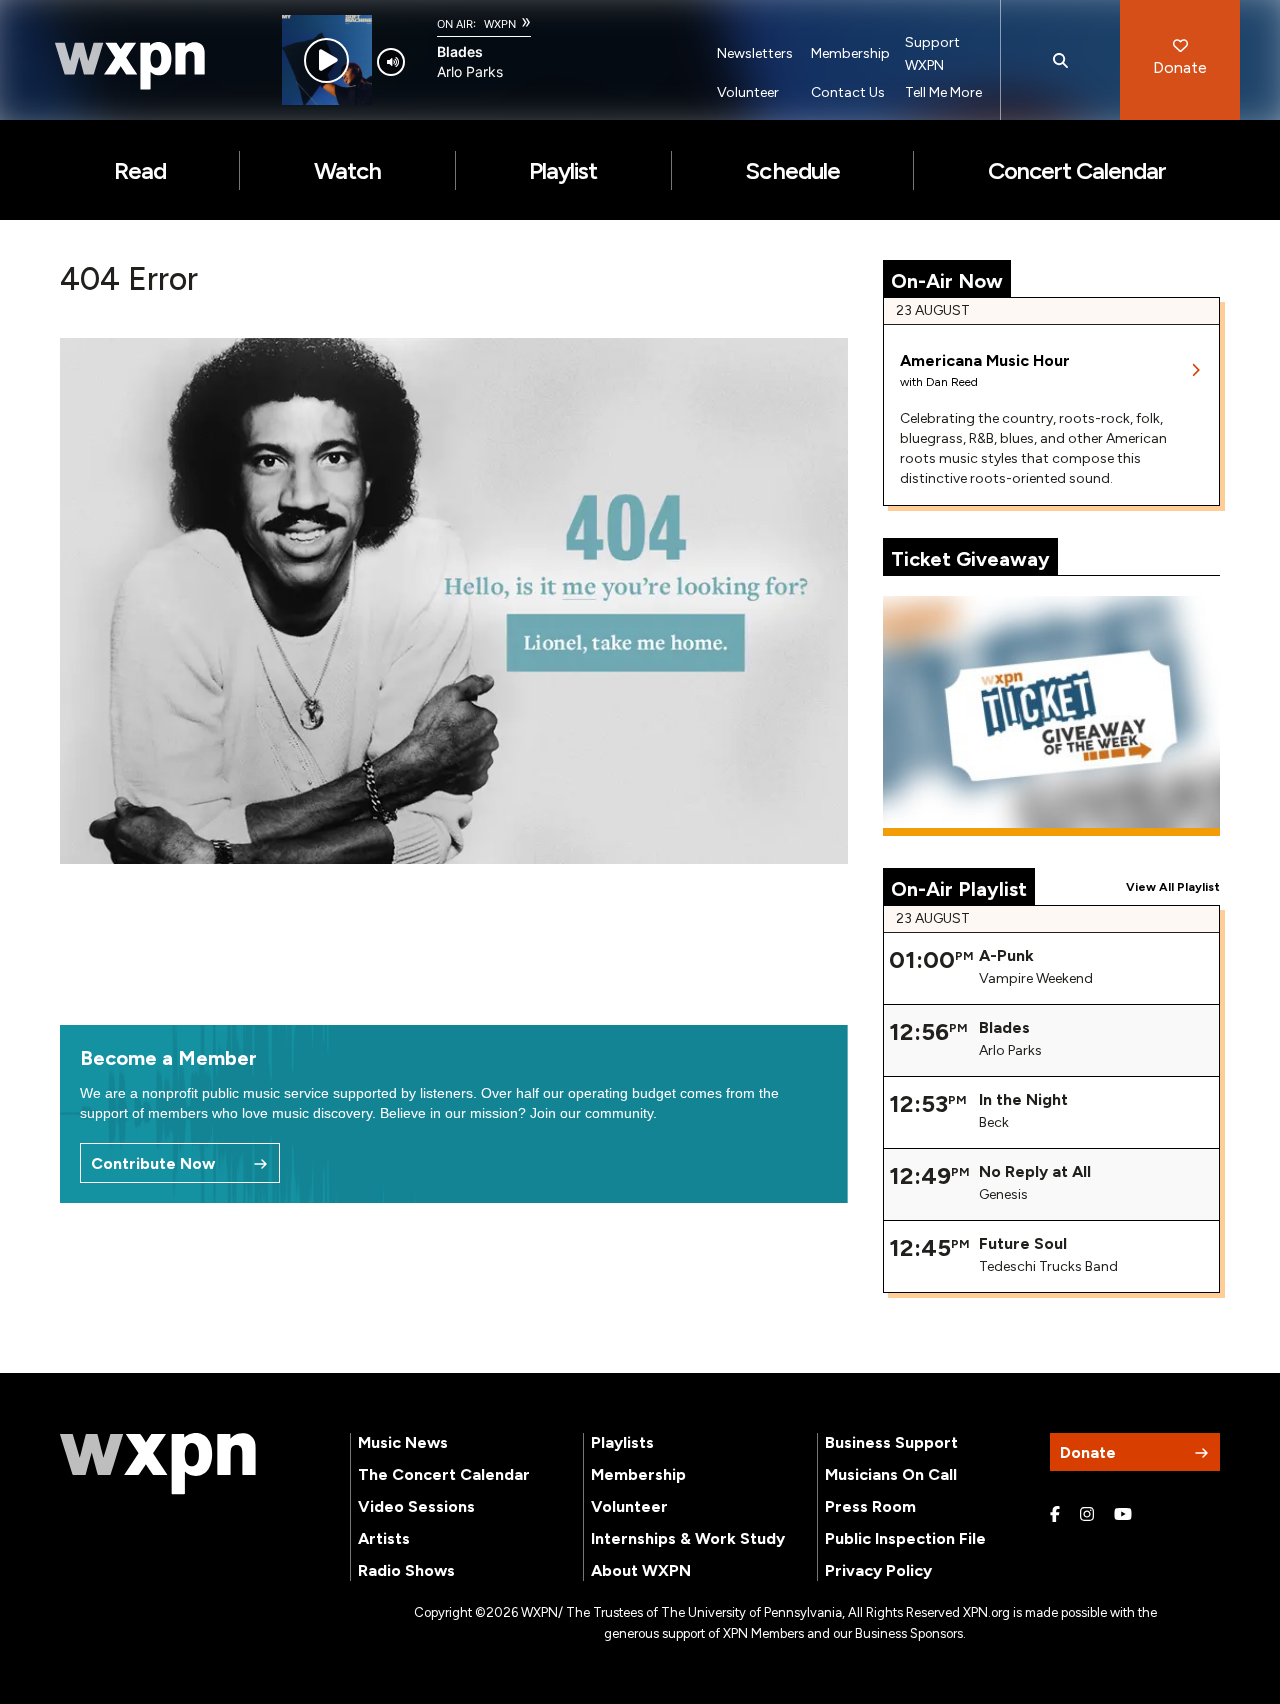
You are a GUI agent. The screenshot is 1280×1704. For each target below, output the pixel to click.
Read (140, 170)
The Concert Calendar (444, 1474)
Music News (403, 1442)
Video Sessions (416, 1506)
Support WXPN (932, 54)
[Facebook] (1055, 1515)
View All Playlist (1173, 887)
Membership (850, 53)
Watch (347, 170)
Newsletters (755, 53)
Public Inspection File (905, 1538)
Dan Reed (952, 382)
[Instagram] (1087, 1515)
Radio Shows (406, 1570)
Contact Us (848, 92)
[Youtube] (1123, 1515)
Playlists (622, 1442)
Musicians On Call (891, 1474)
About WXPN (641, 1570)
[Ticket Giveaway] (1052, 716)
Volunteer (748, 92)
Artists (384, 1538)
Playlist (563, 170)
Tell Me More (943, 92)
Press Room (870, 1506)
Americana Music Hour (985, 360)
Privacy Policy (878, 1570)
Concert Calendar (1077, 170)
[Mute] (391, 62)
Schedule (792, 170)
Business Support (891, 1442)
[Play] (326, 60)
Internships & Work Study (688, 1538)
